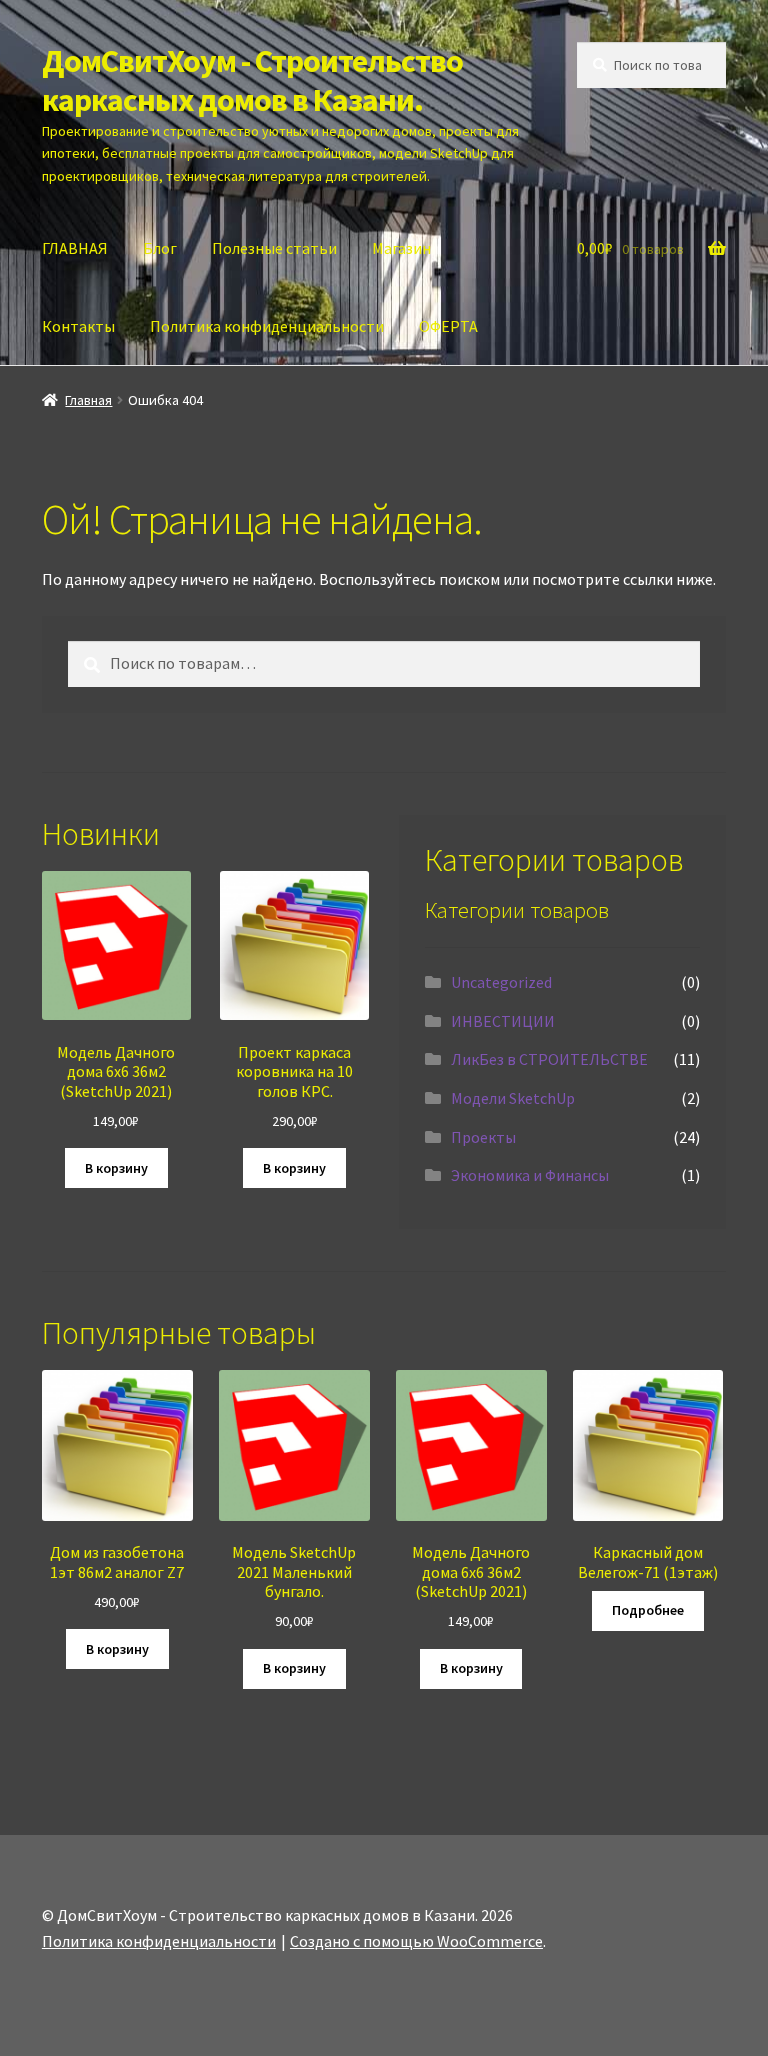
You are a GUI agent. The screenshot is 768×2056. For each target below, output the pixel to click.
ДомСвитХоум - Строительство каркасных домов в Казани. (252, 80)
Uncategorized (501, 982)
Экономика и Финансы (530, 1175)
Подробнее (648, 1610)
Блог (160, 248)
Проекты (483, 1137)
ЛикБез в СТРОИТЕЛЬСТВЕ (549, 1059)
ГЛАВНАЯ (75, 248)
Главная (88, 400)
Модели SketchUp (513, 1098)
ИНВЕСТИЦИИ (503, 1021)
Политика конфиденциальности (267, 326)
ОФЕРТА (448, 326)
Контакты (78, 326)
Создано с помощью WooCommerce (416, 1941)
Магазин (401, 248)
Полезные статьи (274, 248)
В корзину (116, 1168)
